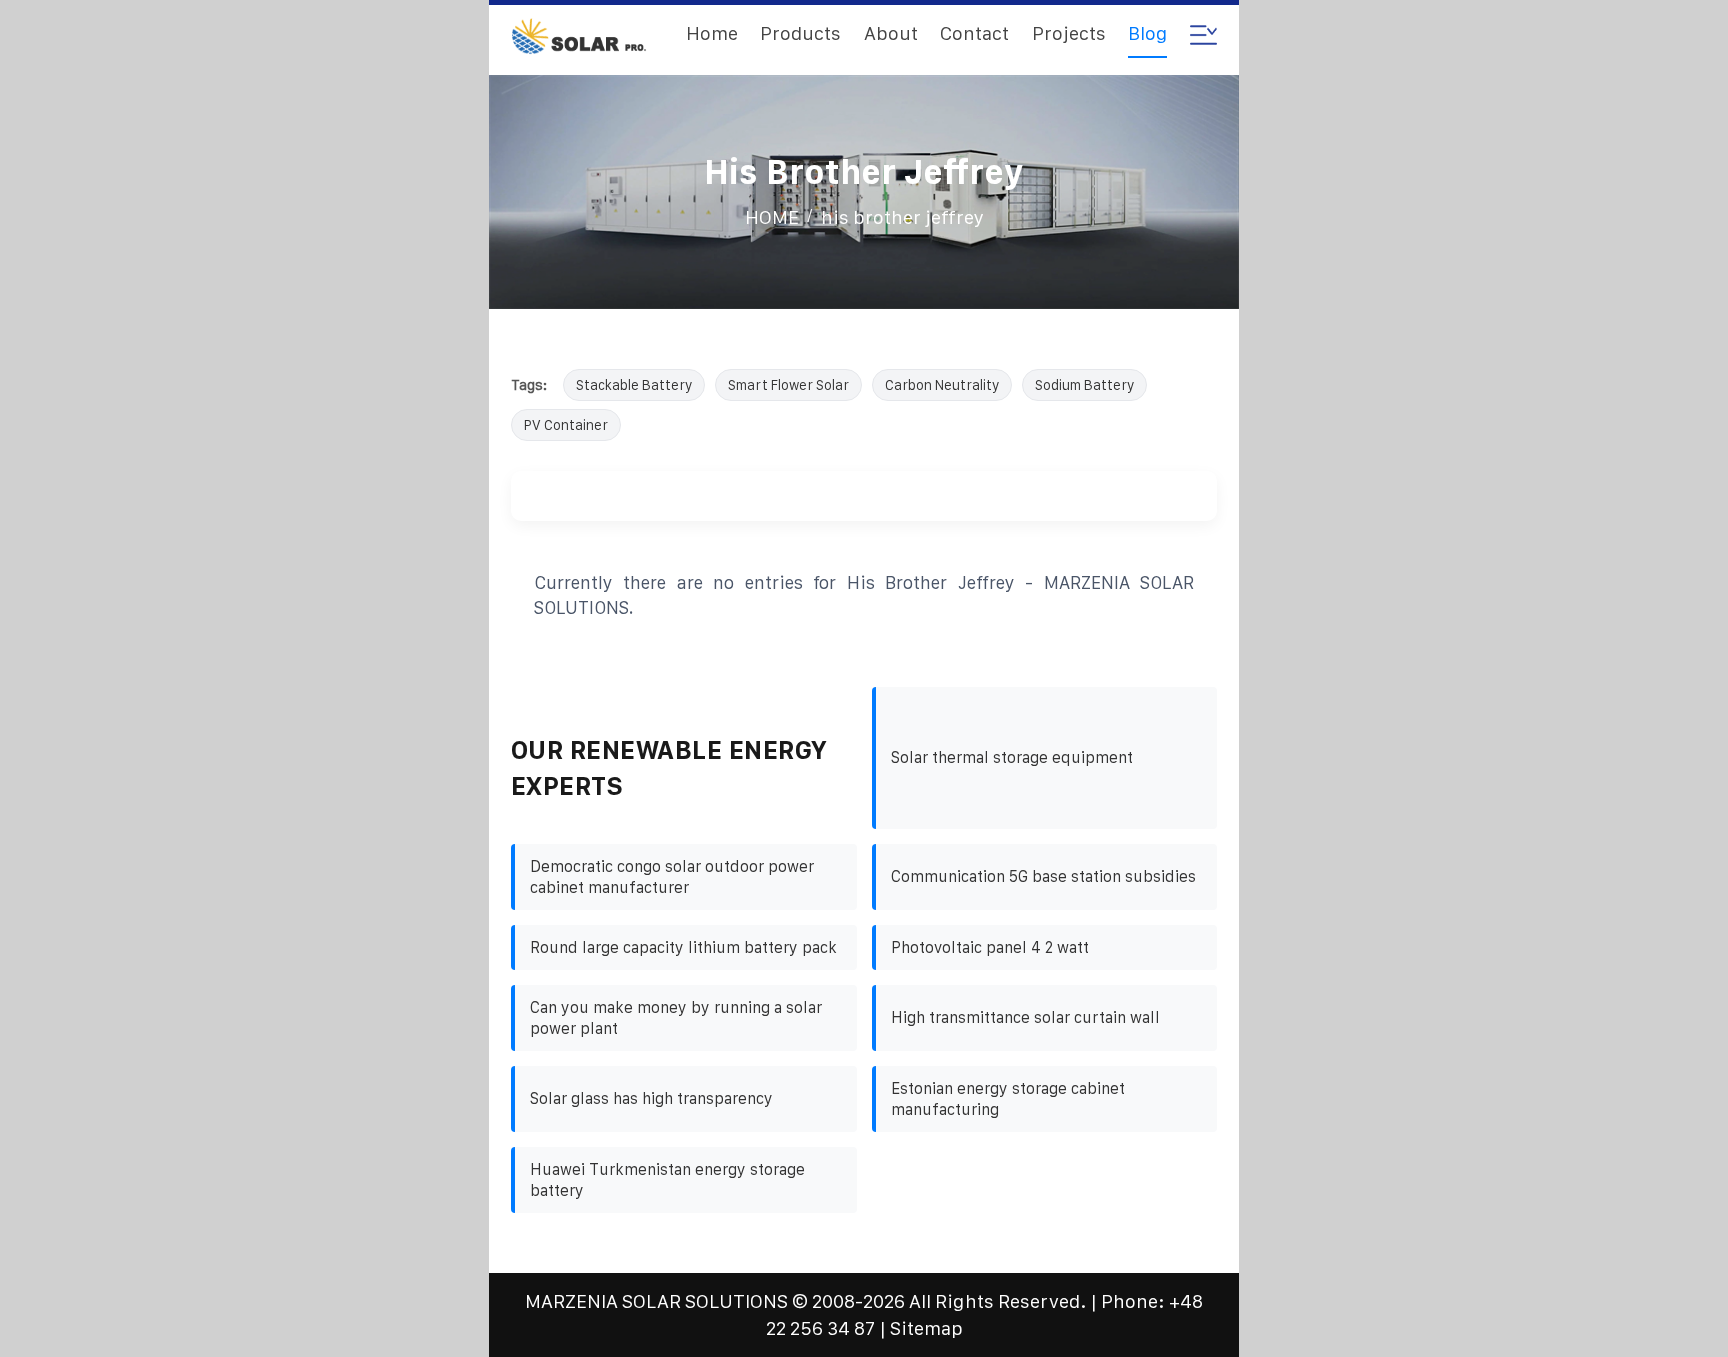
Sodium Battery (1084, 385)
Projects (1069, 33)
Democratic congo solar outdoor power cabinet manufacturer (672, 877)
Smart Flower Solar (788, 385)
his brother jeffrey (902, 217)
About (891, 33)
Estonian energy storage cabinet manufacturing (1008, 1099)
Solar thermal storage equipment (1012, 757)
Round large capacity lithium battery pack (683, 947)
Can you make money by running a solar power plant (676, 1018)
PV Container (566, 425)
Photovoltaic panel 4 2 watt (990, 947)
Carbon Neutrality (942, 385)
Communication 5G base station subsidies (1043, 876)
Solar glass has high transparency (651, 1098)
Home (712, 33)
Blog (1147, 33)
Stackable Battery (634, 385)
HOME (772, 217)
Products (800, 33)
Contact (974, 33)
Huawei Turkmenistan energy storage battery (667, 1180)
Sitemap (926, 1328)
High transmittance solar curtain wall (1025, 1017)
